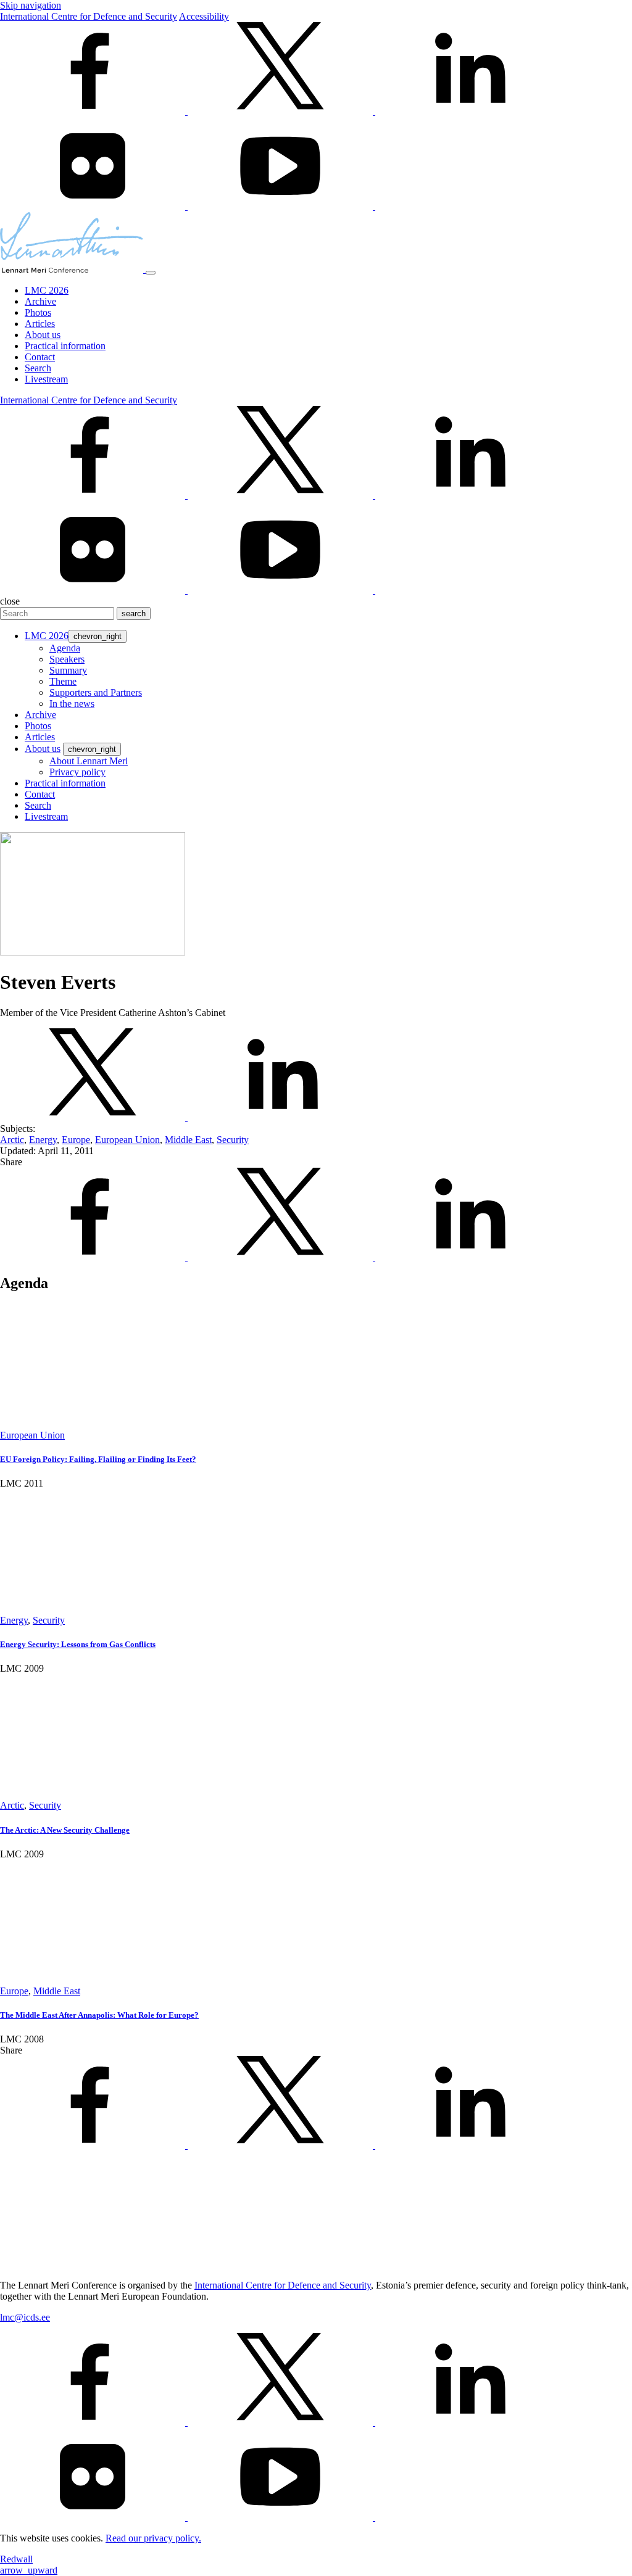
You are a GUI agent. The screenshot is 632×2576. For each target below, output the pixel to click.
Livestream (46, 379)
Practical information (65, 346)
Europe (76, 1140)
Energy (43, 1140)
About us (43, 335)
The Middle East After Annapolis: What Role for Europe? (99, 2015)
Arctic (12, 1140)
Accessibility (204, 16)
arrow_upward (29, 2570)
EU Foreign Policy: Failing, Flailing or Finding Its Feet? (98, 1459)
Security (233, 1140)
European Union (127, 1140)
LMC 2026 (47, 290)
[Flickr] (94, 206)
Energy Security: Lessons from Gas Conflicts (78, 1644)
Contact (40, 357)
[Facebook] (94, 111)
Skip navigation (31, 5)
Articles (40, 324)
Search (38, 368)
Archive (40, 301)
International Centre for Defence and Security (89, 16)
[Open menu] (151, 273)
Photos (38, 312)
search (134, 613)
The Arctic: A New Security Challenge (65, 1830)
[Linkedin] (468, 111)
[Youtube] (281, 206)
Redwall (16, 2559)
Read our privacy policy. (153, 2538)
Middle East (188, 1140)
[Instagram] (468, 206)
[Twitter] (281, 111)
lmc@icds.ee (25, 2317)
